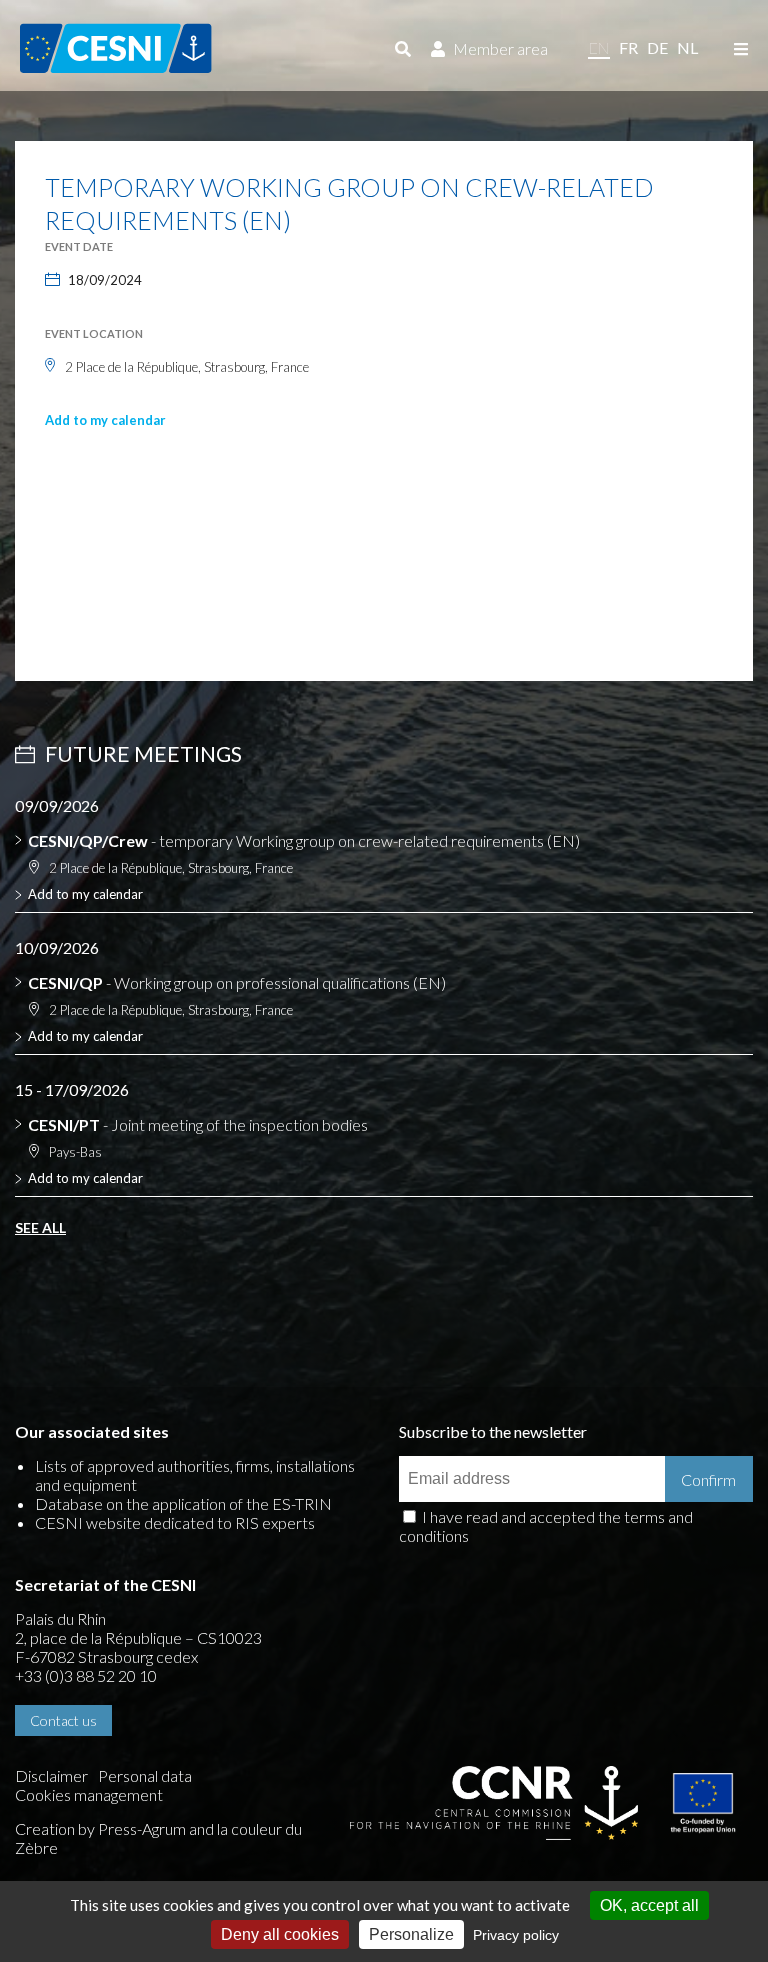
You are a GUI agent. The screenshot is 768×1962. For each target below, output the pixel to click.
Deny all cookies (280, 1934)
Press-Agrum (142, 1828)
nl (687, 47)
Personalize (411, 1934)
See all (40, 1227)
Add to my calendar (105, 420)
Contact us (63, 1720)
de (657, 47)
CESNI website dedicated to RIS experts (175, 1522)
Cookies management (89, 1794)
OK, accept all (649, 1905)
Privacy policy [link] (516, 1935)
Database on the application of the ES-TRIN (183, 1503)
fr (628, 47)
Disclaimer (51, 1775)
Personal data (145, 1775)
